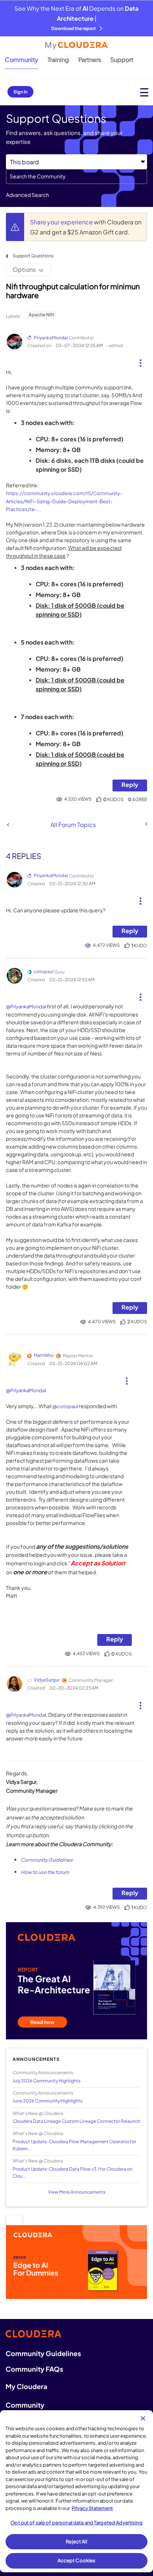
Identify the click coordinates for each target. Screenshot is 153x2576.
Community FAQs (34, 2369)
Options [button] (24, 269)
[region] (76, 2491)
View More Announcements (77, 2192)
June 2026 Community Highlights (48, 2101)
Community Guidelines (47, 1860)
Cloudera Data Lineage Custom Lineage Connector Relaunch (76, 2121)
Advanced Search (27, 195)
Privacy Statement (92, 2508)
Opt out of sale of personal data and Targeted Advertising (76, 2523)
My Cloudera (26, 2386)
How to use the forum (45, 1872)
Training (58, 60)
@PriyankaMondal (26, 1007)
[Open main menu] (144, 92)
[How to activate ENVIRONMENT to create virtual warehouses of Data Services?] (146, 824)
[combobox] (76, 177)
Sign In (20, 92)
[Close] (143, 2418)
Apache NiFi (41, 315)
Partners (90, 60)
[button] (141, 360)
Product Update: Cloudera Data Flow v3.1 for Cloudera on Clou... (73, 2173)
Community (22, 60)
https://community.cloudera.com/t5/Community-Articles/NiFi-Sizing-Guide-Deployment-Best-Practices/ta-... (64, 501)
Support (122, 60)
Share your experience (62, 222)
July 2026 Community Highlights (47, 2081)
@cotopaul (65, 1406)
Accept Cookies (77, 2560)
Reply (130, 785)
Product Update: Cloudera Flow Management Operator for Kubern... (74, 2145)
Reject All (76, 2542)
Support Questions (33, 256)
